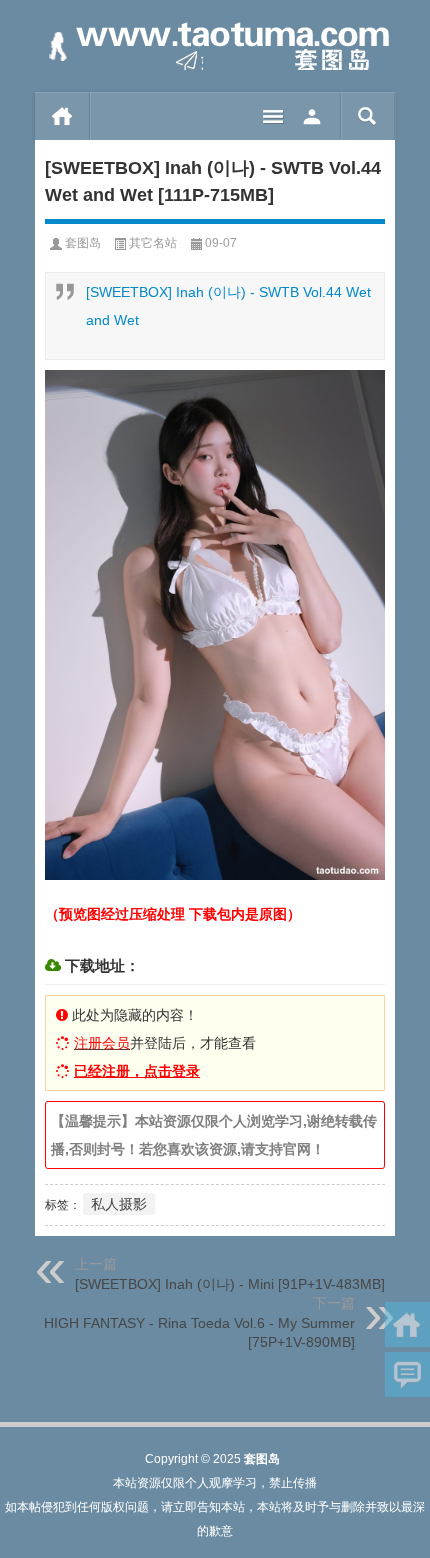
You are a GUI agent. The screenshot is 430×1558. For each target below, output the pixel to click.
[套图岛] (215, 46)
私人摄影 (119, 1204)
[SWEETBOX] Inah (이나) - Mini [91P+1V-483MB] (230, 1284)
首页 (62, 116)
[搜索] (367, 116)
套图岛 (83, 243)
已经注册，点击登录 (137, 1071)
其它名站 (153, 243)
